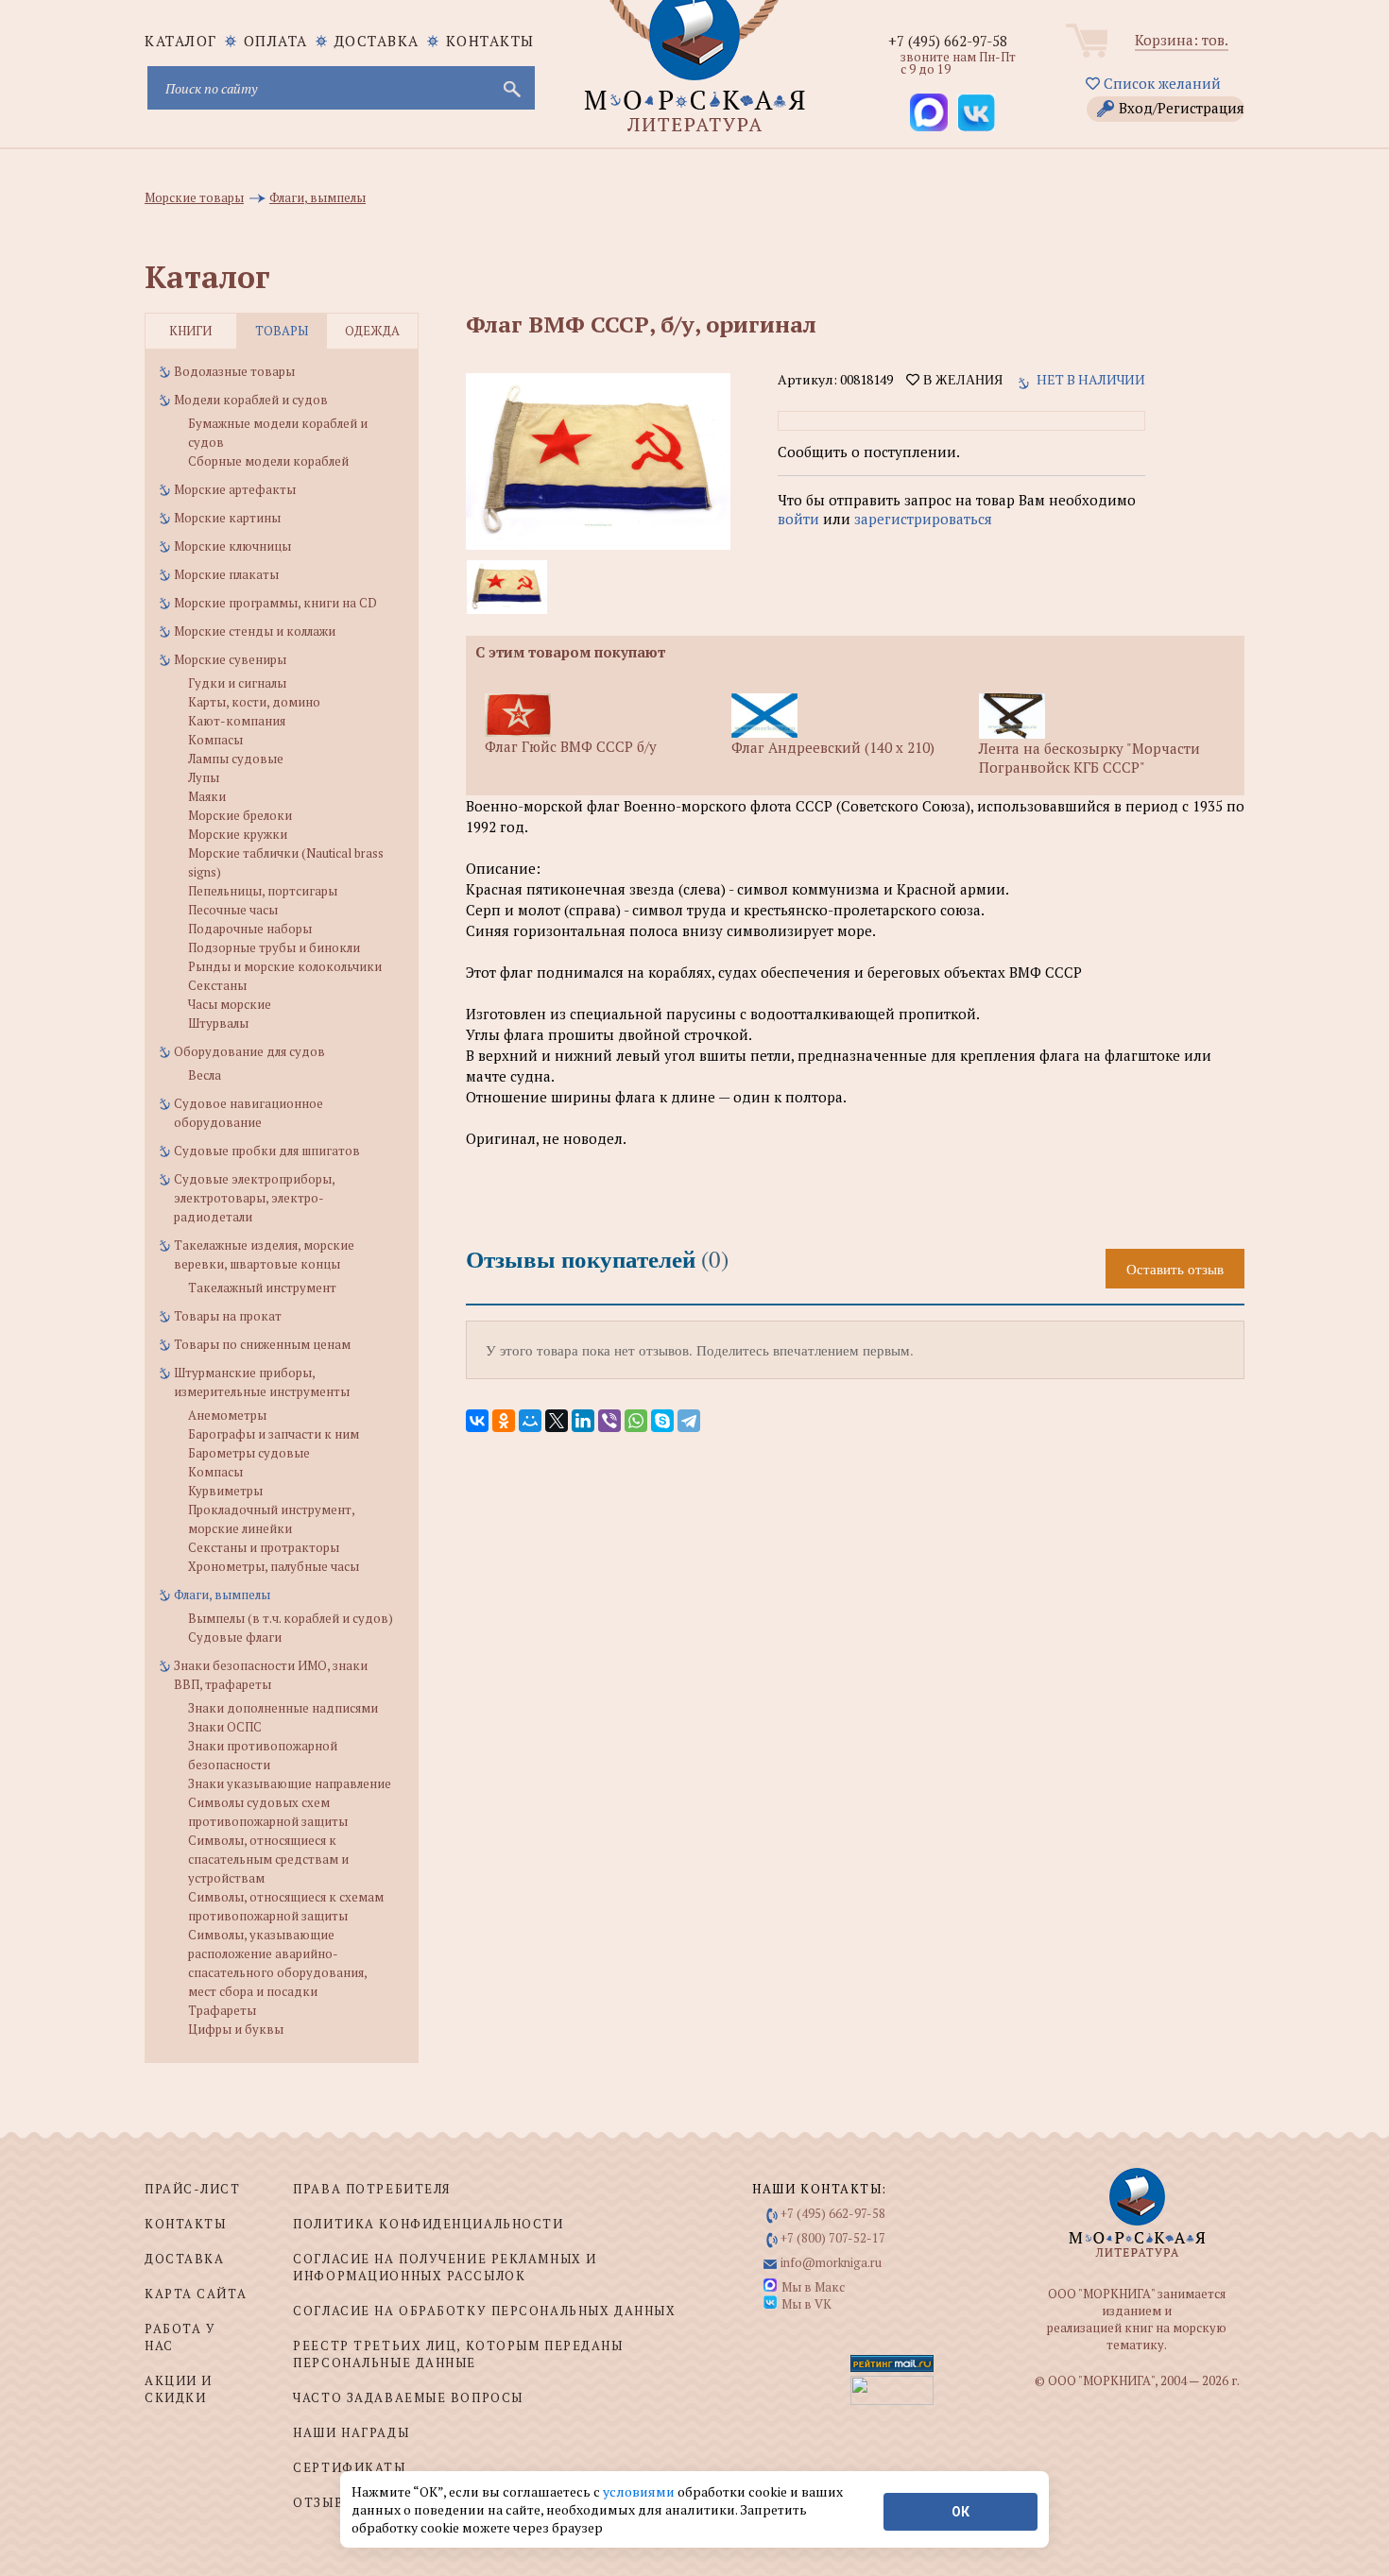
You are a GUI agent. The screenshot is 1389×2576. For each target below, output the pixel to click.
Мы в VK (806, 2304)
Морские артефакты (235, 489)
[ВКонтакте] (477, 1421)
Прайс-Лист (193, 2189)
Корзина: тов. (1182, 40)
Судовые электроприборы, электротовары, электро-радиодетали (254, 1198)
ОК (960, 2512)
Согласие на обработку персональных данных (484, 2311)
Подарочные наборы (250, 929)
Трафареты (222, 2010)
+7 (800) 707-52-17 (833, 2238)
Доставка (377, 41)
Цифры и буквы (236, 2029)
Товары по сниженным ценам (262, 1344)
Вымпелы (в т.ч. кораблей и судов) (291, 1618)
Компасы (215, 740)
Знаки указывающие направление (290, 1783)
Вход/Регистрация (1182, 108)
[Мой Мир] (530, 1421)
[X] (557, 1421)
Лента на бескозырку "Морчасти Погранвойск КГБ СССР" (1089, 758)
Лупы (204, 777)
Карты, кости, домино (254, 702)
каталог (181, 41)
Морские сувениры (230, 659)
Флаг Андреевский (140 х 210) (833, 747)
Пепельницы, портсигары (263, 891)
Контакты (490, 41)
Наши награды (351, 2432)
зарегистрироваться (923, 519)
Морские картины (227, 518)
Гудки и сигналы (237, 683)
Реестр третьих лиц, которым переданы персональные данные (458, 2354)
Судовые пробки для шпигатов (267, 1151)
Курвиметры (225, 1491)
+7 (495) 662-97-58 (948, 41)
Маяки (207, 796)
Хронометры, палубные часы (274, 1566)
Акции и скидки (179, 2389)
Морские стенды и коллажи (255, 631)
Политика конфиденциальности (428, 2224)
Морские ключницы (232, 546)
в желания (961, 380)
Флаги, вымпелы (222, 1595)
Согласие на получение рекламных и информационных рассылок (445, 2267)
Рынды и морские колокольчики (285, 966)
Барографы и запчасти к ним (274, 1434)
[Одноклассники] (504, 1421)
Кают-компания (237, 721)
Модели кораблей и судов (251, 400)
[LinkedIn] (583, 1421)
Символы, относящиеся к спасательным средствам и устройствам (268, 1859)
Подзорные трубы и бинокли (274, 947)
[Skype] (662, 1421)
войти (798, 519)
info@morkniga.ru (831, 2262)
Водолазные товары (234, 371)
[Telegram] (689, 1421)
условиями (640, 2491)
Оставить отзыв (1175, 1269)
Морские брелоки (240, 815)
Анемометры (227, 1415)
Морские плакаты (226, 574)
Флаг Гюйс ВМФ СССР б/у (571, 746)
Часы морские (230, 1004)
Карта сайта (196, 2294)
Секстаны (217, 985)
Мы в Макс (813, 2287)
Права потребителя (372, 2189)
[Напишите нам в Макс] (929, 112)
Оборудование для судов (249, 1051)
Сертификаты (349, 2467)
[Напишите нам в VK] (976, 112)
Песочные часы (233, 910)
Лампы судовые (236, 759)
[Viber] (609, 1421)
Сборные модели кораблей (268, 461)
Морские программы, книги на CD (275, 603)
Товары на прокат (228, 1316)
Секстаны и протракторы (264, 1547)
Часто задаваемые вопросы (408, 2397)
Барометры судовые (249, 1453)
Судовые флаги (235, 1637)
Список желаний (1160, 83)
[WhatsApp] (636, 1421)
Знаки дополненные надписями (283, 1708)
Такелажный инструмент (262, 1288)
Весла (205, 1075)
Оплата (276, 41)
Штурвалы (218, 1023)
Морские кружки (238, 834)
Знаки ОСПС (225, 1727)
